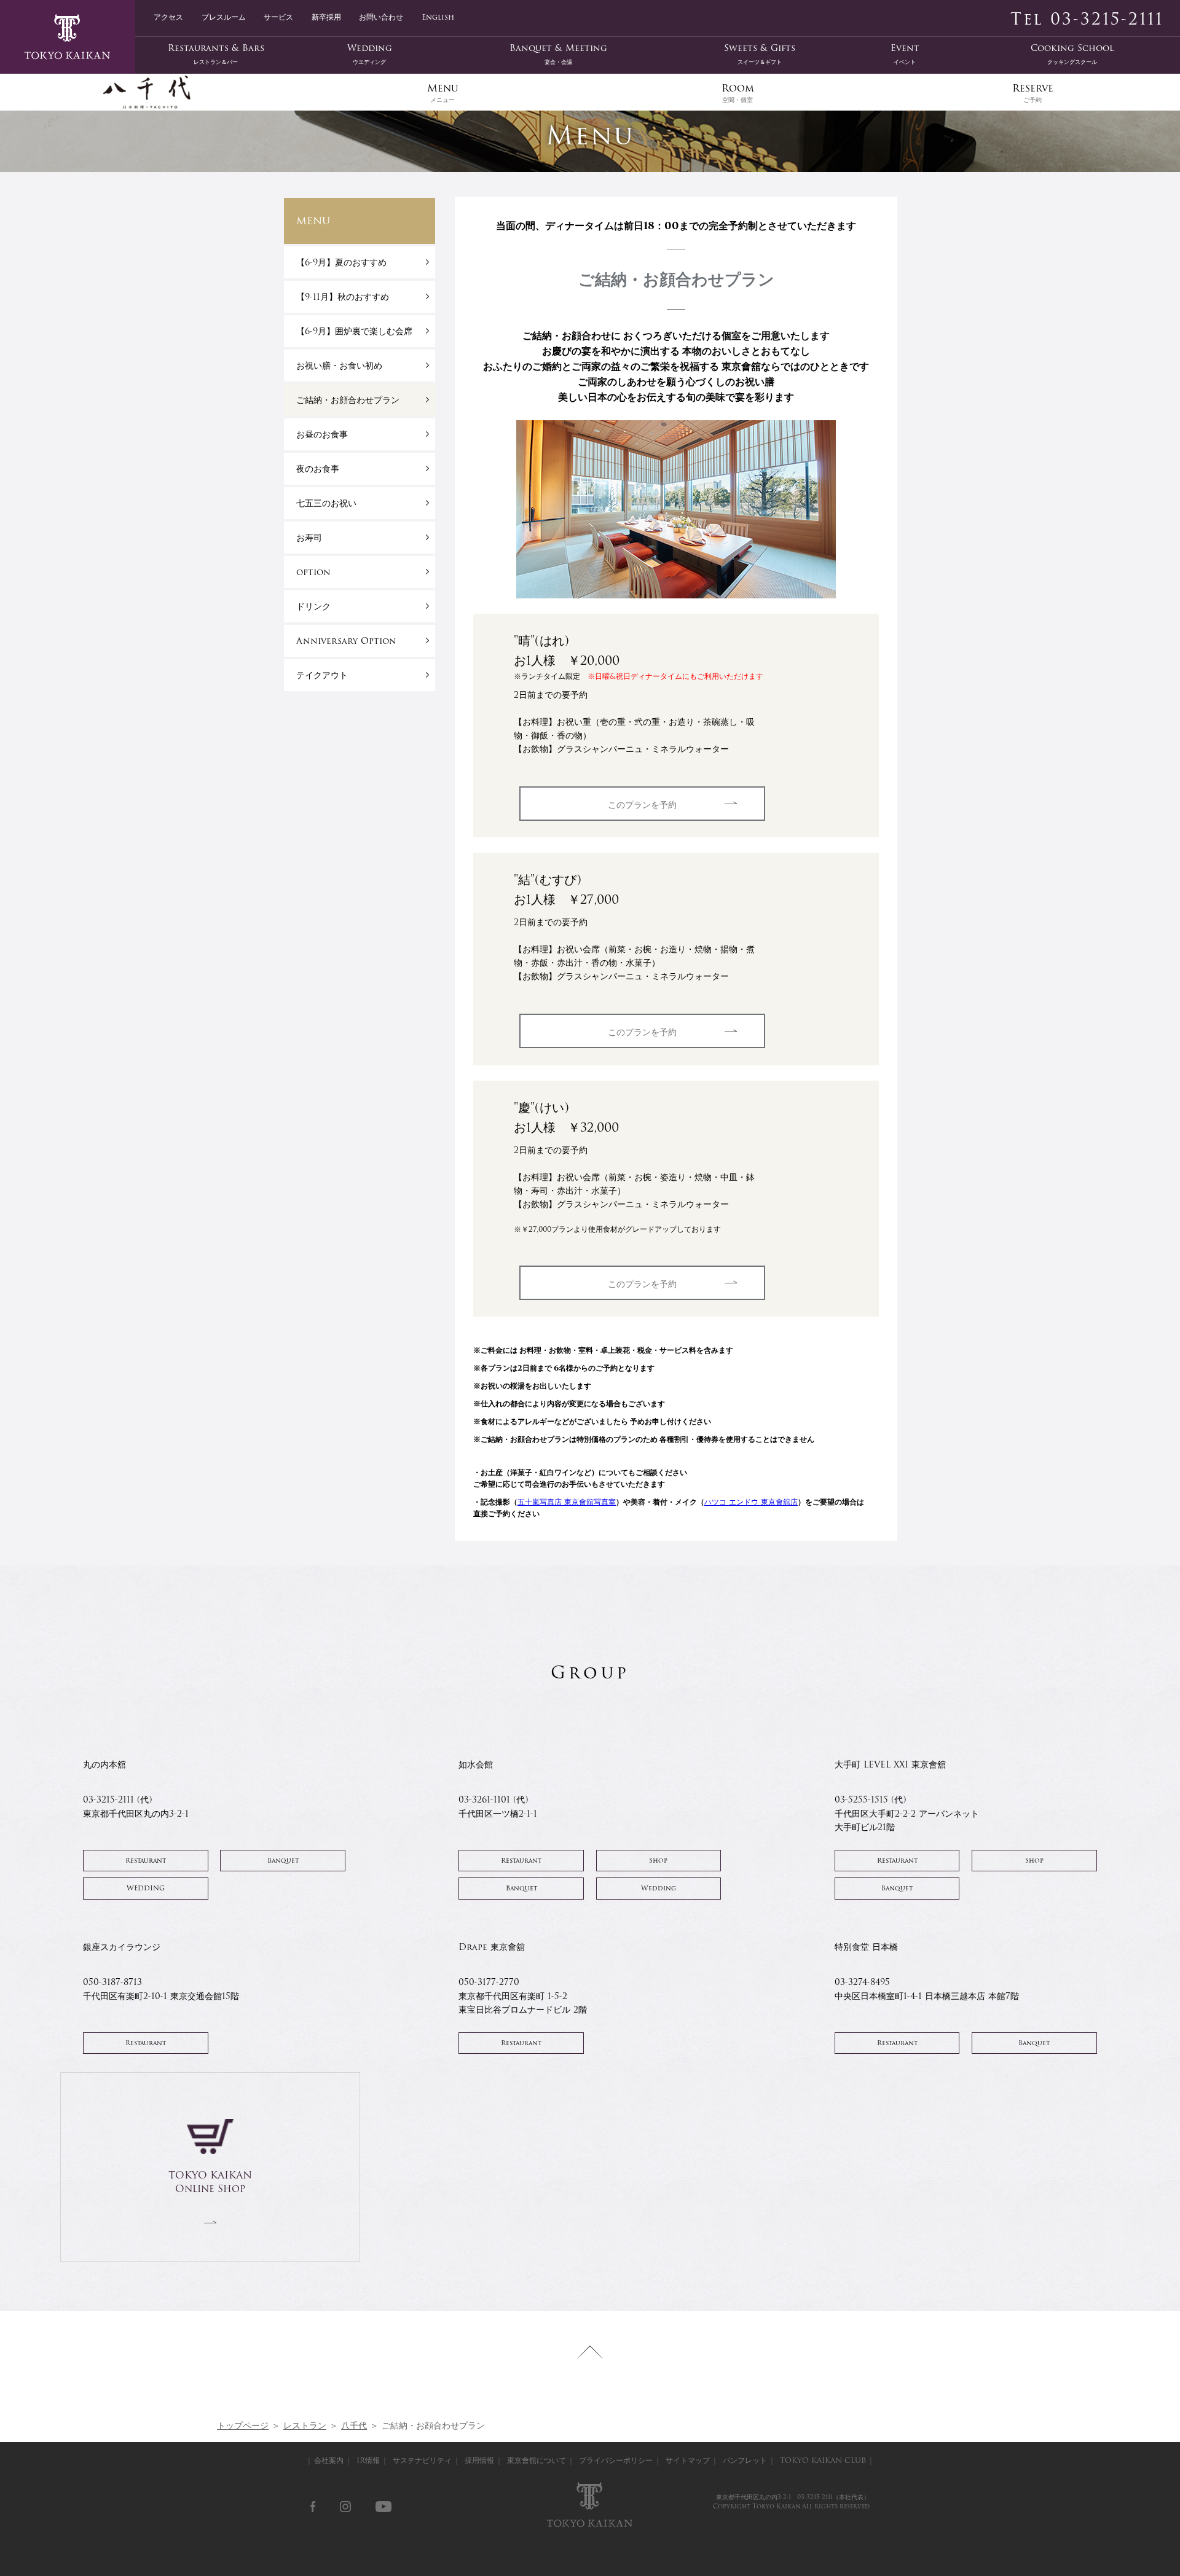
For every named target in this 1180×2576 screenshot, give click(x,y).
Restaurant (146, 1861)
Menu (443, 92)
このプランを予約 (642, 805)
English (438, 16)
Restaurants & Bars (216, 54)
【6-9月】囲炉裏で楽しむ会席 (354, 331)
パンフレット (745, 2460)
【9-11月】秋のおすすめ (343, 297)
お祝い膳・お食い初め (339, 366)
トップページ (243, 2425)
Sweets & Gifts (760, 54)
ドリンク (313, 606)
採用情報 (479, 2460)
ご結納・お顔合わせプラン (348, 400)
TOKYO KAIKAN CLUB (823, 2460)
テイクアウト (322, 675)
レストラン (305, 2425)
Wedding (370, 54)
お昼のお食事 (322, 434)
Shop (658, 1861)
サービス (278, 16)
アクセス (168, 16)
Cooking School (1072, 54)
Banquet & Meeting (558, 54)
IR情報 (368, 2460)
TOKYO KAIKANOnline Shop (210, 2182)
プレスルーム (224, 16)
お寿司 (309, 538)
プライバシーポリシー (616, 2460)
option (313, 572)
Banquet (283, 1861)
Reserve (1033, 92)
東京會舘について (537, 2460)
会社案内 (329, 2460)
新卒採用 (326, 16)
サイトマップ (688, 2460)
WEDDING (146, 1888)
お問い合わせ (381, 16)
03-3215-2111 (815, 2497)
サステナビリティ (422, 2460)
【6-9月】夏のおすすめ (341, 262)
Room (738, 92)
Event (905, 54)
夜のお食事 (318, 469)
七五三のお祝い (326, 503)
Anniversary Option (346, 641)
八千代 (354, 2425)
